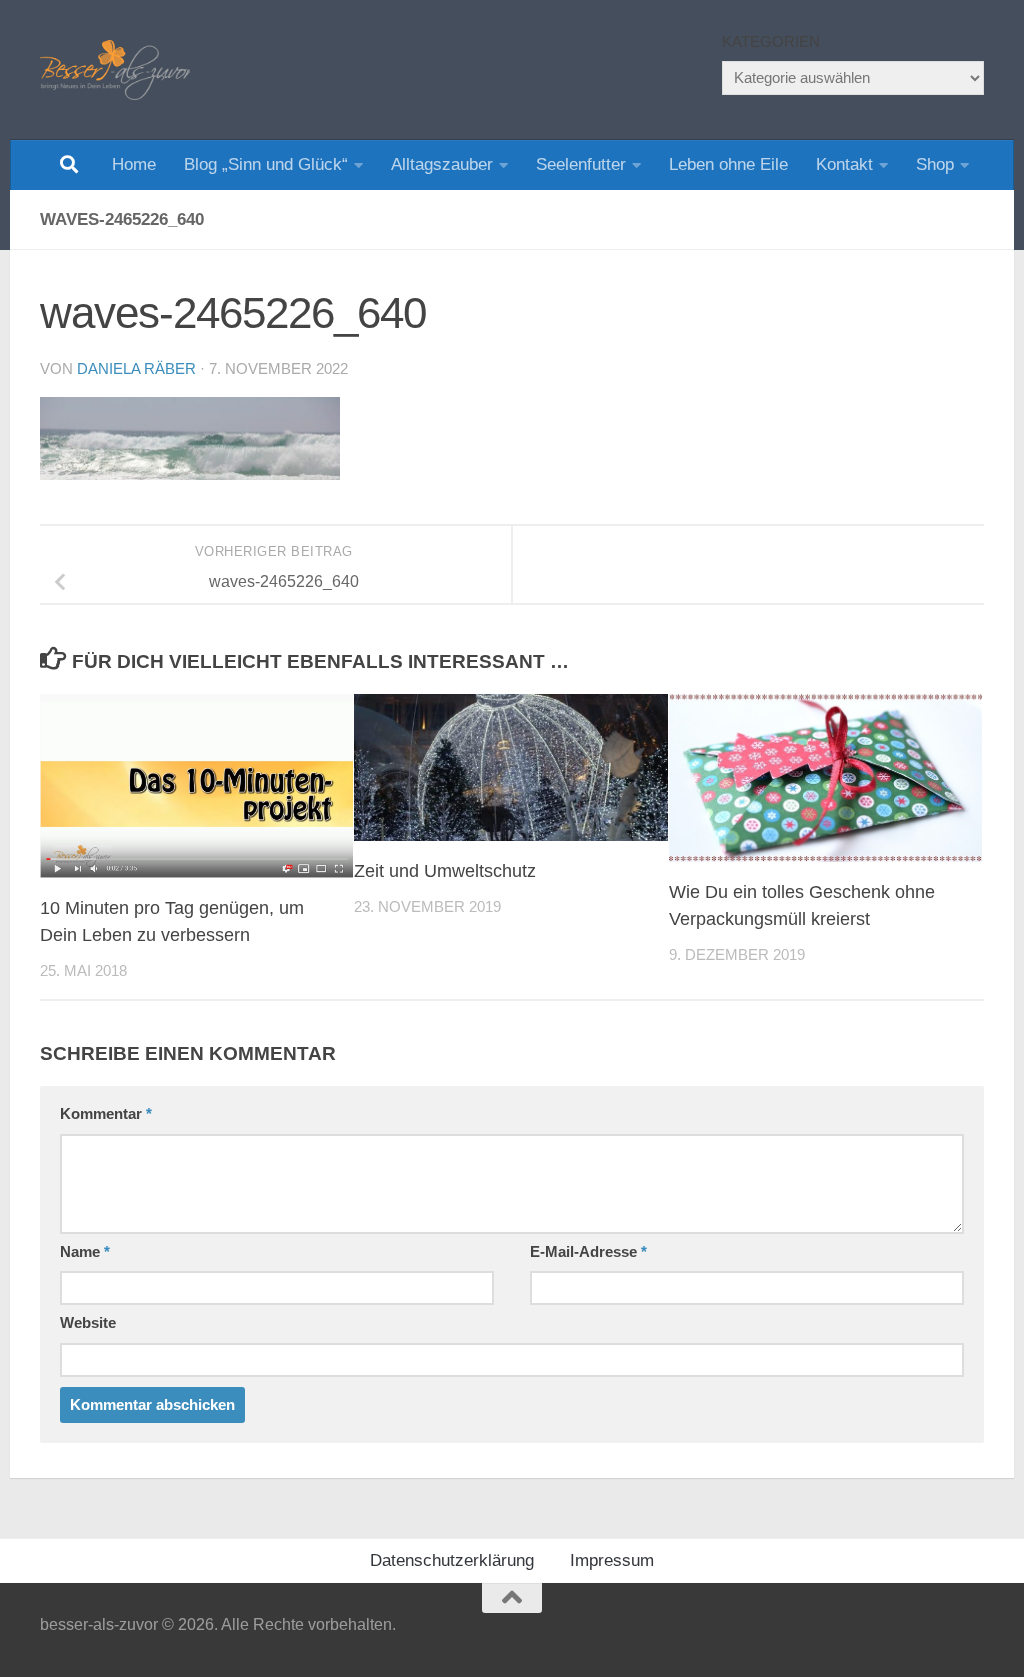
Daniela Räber (136, 369)
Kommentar (106, 1114)
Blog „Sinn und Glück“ (266, 164)
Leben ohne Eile (728, 164)
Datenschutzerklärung (452, 1560)
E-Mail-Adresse (588, 1252)
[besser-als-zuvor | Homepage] (115, 70)
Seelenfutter (581, 164)
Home (134, 164)
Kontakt (844, 164)
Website (88, 1323)
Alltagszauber (442, 164)
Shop (935, 164)
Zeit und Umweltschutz (445, 871)
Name (85, 1252)
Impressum (612, 1560)
